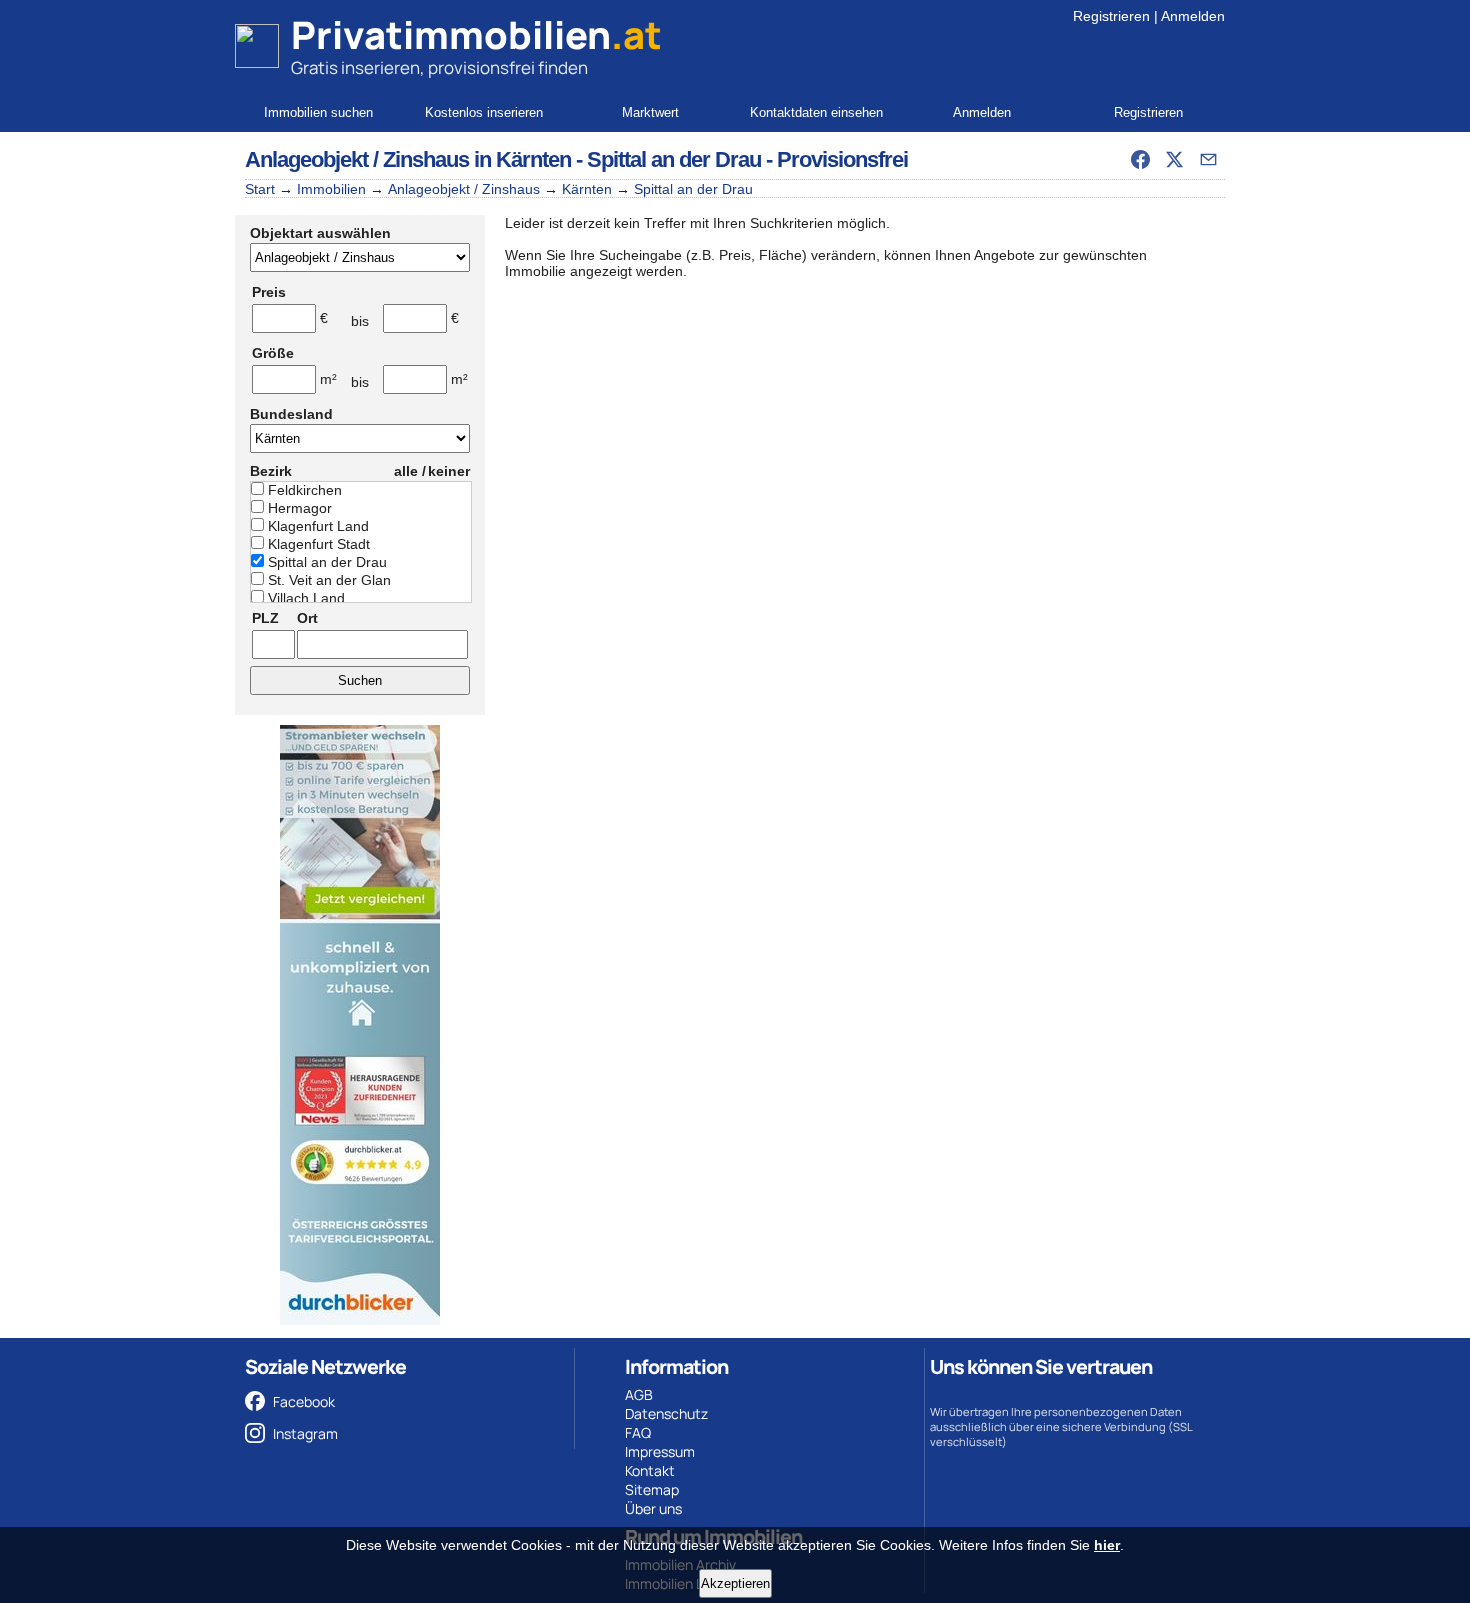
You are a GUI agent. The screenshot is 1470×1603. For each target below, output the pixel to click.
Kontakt (650, 1470)
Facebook (304, 1401)
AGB (639, 1394)
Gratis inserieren (355, 67)
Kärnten (587, 189)
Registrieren (1111, 16)
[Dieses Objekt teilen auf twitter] (1174, 159)
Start (260, 189)
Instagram (305, 1433)
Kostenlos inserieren (484, 112)
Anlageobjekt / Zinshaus (464, 189)
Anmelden (1193, 16)
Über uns (653, 1508)
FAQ (638, 1432)
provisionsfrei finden (508, 67)
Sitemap (652, 1489)
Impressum (660, 1451)
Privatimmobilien (476, 35)
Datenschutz (666, 1413)
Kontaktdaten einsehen (816, 112)
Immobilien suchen (318, 112)
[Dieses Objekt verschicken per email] (1208, 159)
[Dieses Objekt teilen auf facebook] (1140, 159)
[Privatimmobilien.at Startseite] (257, 46)
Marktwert (650, 112)
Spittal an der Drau (693, 189)
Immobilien (331, 189)
